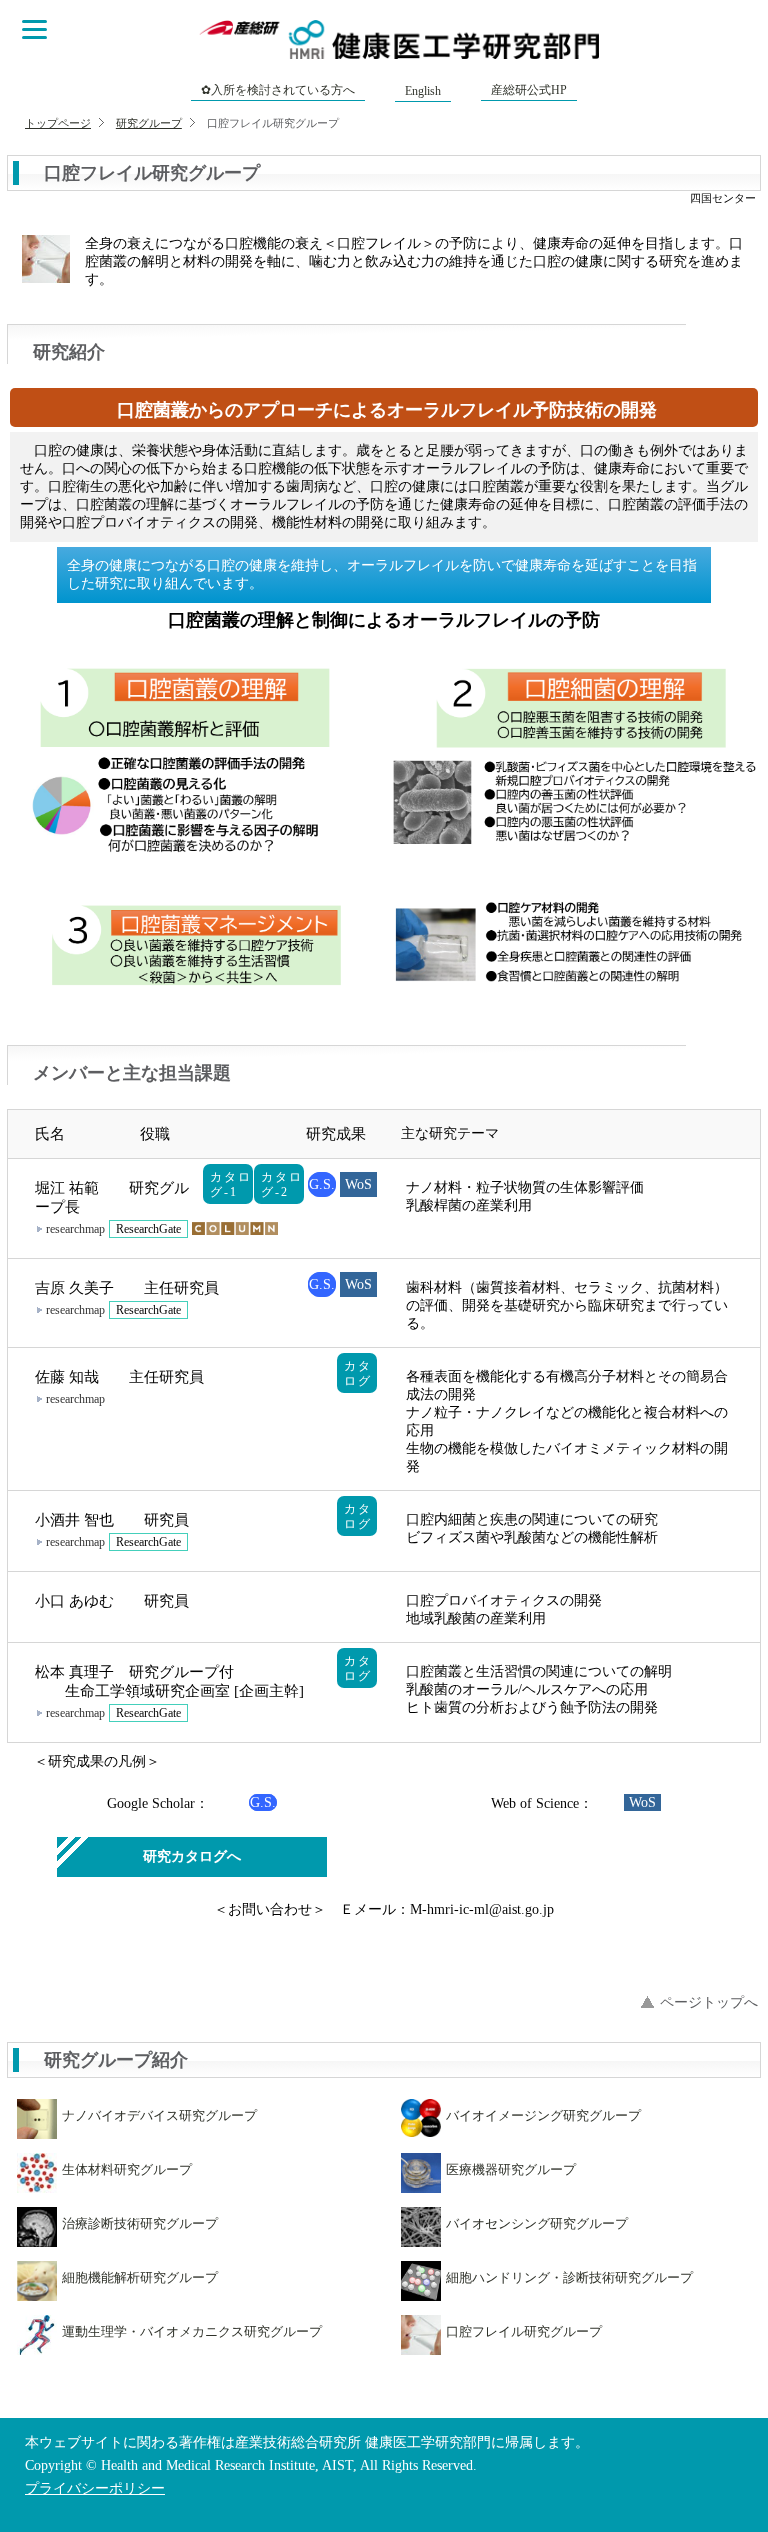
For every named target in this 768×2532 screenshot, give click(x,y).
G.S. (322, 1184)
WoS (358, 1184)
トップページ (58, 123)
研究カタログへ (192, 1856)
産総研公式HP (529, 90)
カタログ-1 (230, 1184)
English (423, 91)
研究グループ (149, 123)
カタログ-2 (281, 1184)
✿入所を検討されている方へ (278, 90)
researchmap (75, 1229)
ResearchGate (148, 1229)
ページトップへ (709, 2002)
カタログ (358, 1373)
